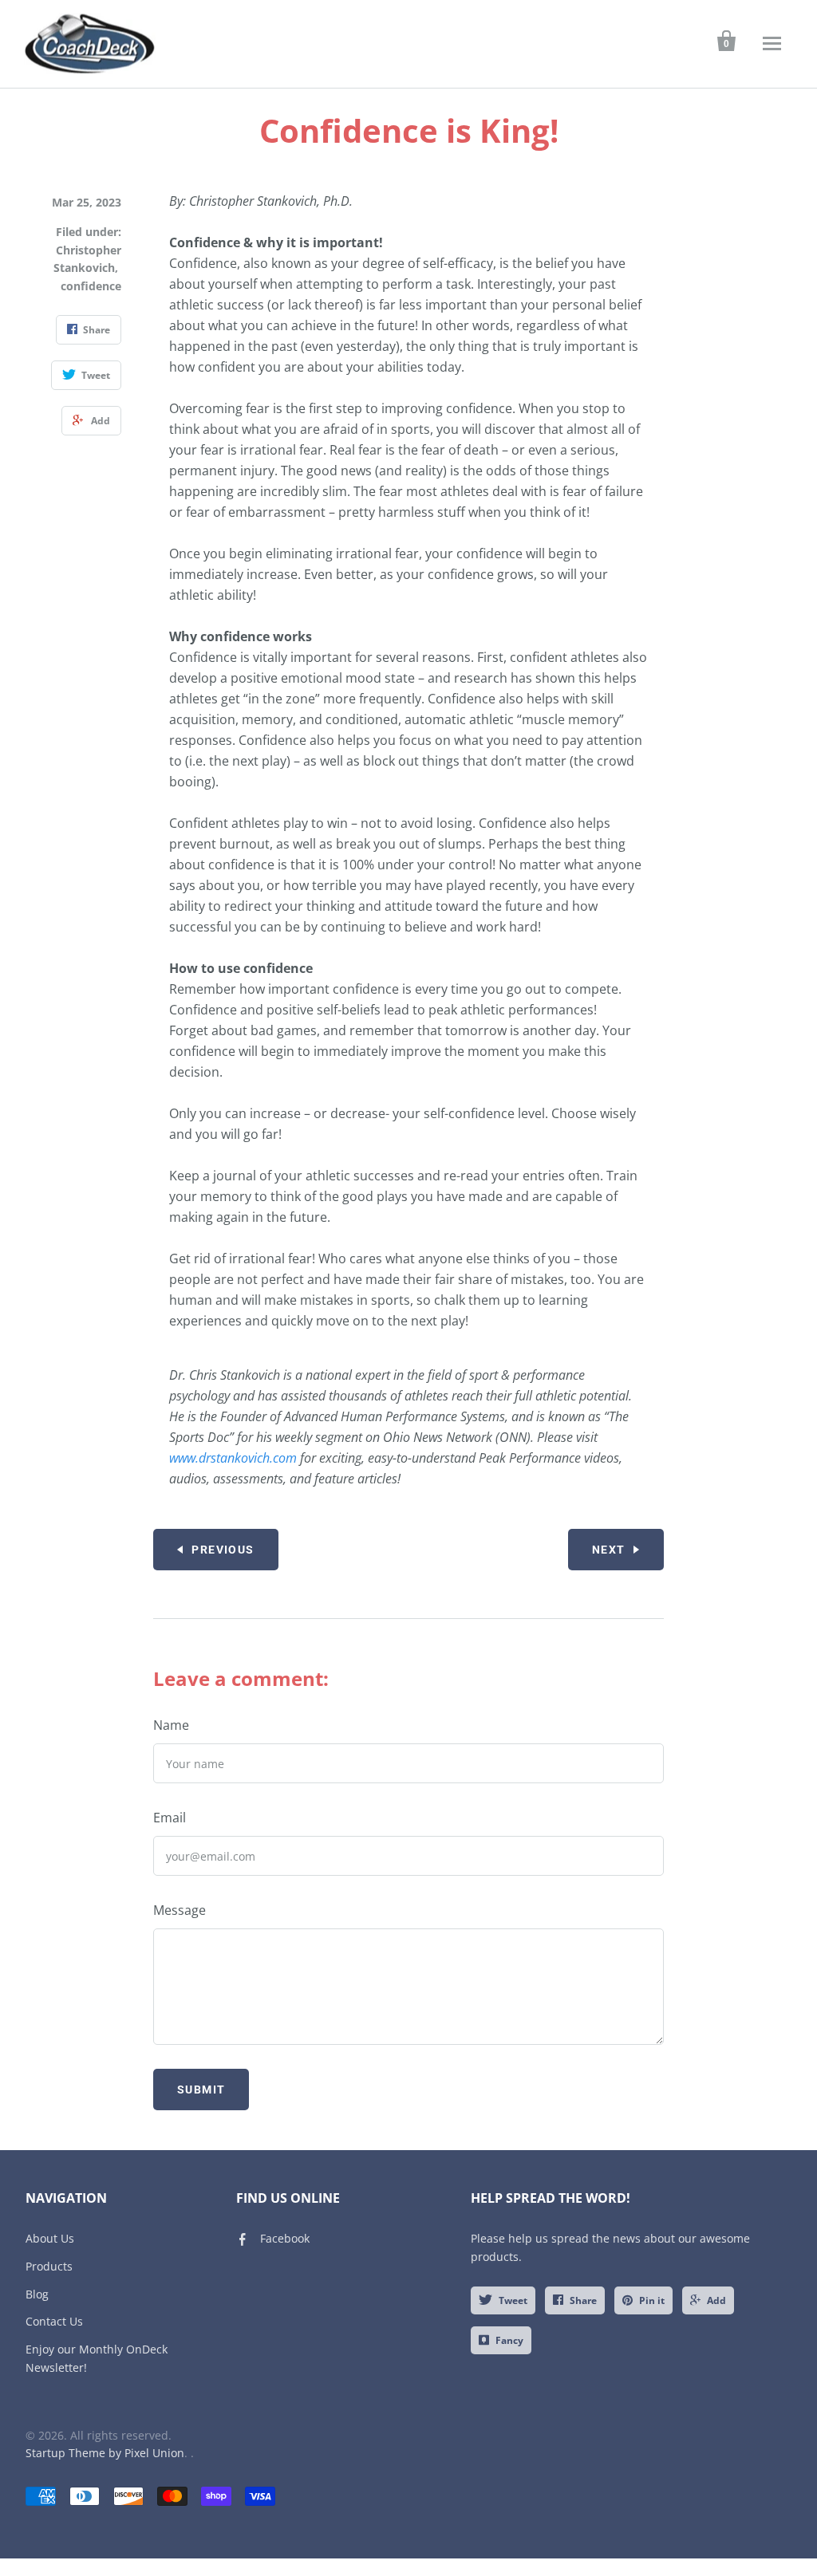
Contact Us (54, 2321)
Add (716, 2300)
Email (170, 1818)
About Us (50, 2238)
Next (609, 1550)
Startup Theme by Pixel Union (105, 2453)
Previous (223, 1550)
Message (180, 1910)
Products (49, 2266)
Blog (37, 2294)
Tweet (513, 2300)
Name (171, 1725)
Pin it (652, 2300)
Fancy (509, 2340)
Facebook (285, 2238)
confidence (91, 286)
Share (583, 2300)
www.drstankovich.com (235, 1458)
